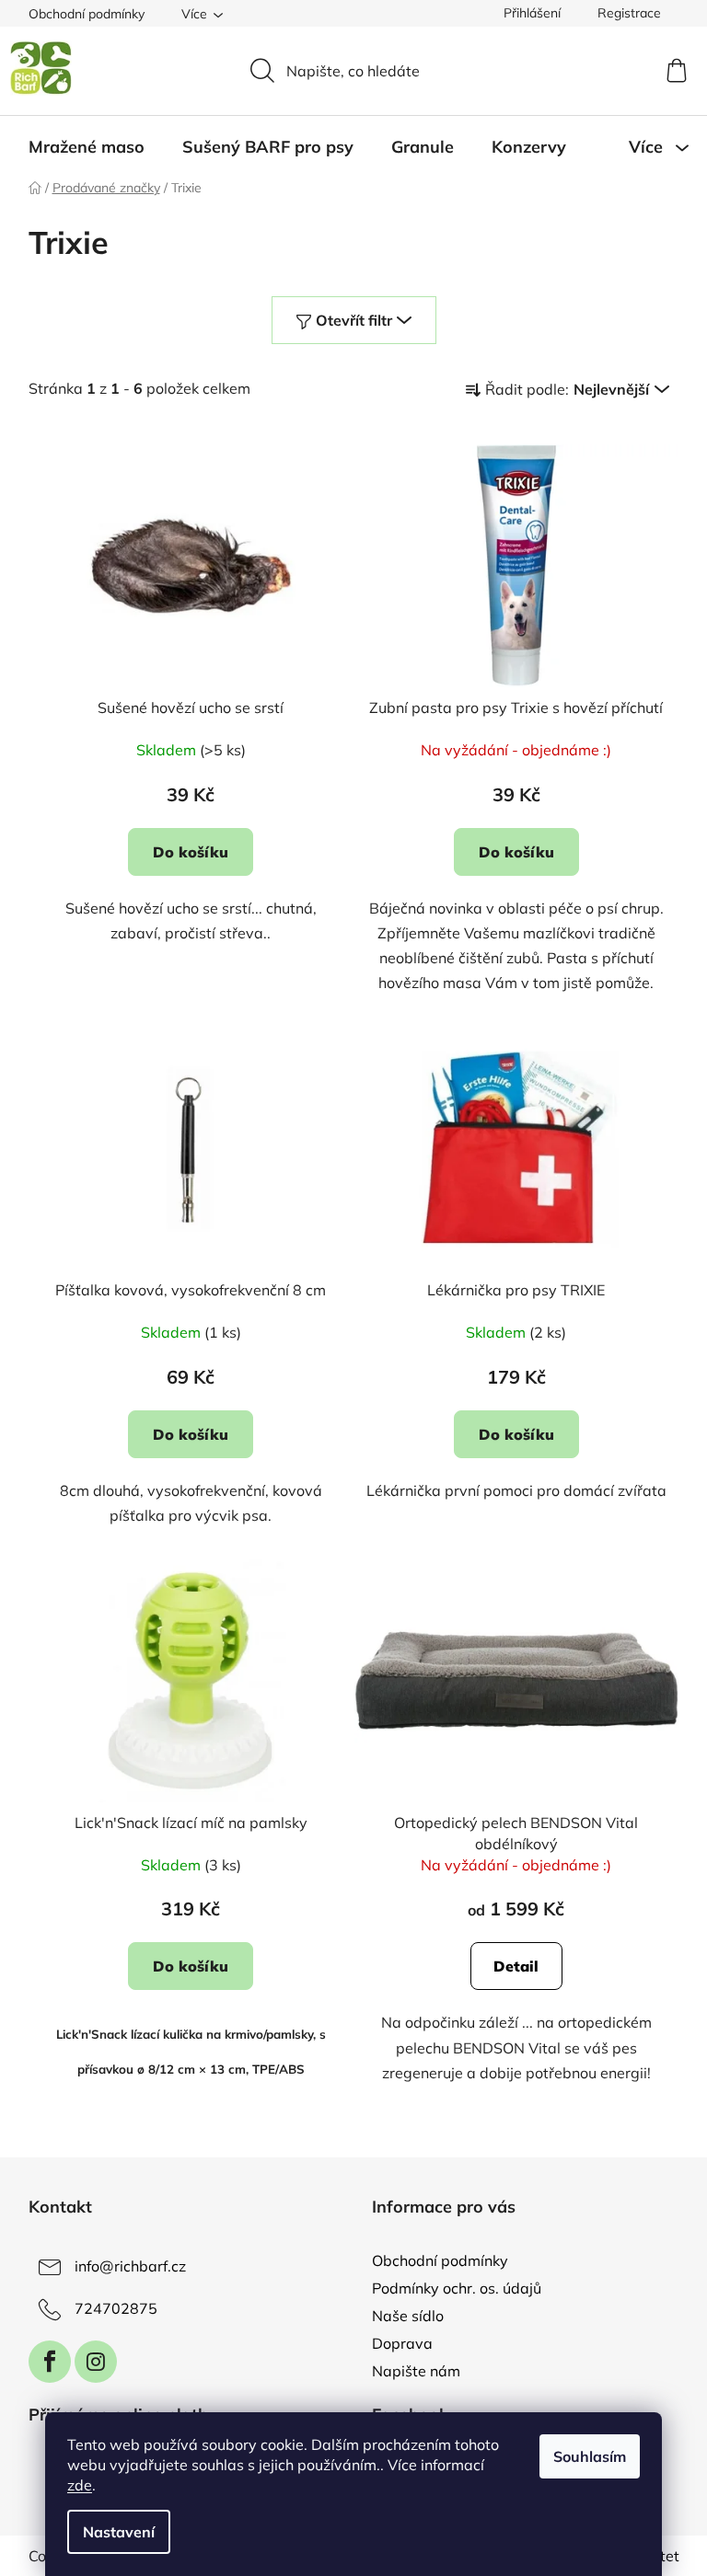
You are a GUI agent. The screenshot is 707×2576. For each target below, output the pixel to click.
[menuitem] (87, 147)
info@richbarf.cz (130, 2266)
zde (80, 2485)
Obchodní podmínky (87, 14)
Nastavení (119, 2532)
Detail (516, 1966)
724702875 (116, 2308)
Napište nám (416, 2371)
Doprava (402, 2343)
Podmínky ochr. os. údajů (457, 2288)
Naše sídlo (408, 2316)
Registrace (629, 13)
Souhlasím (590, 2456)
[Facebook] (50, 2362)
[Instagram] (96, 2362)
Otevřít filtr (354, 320)
